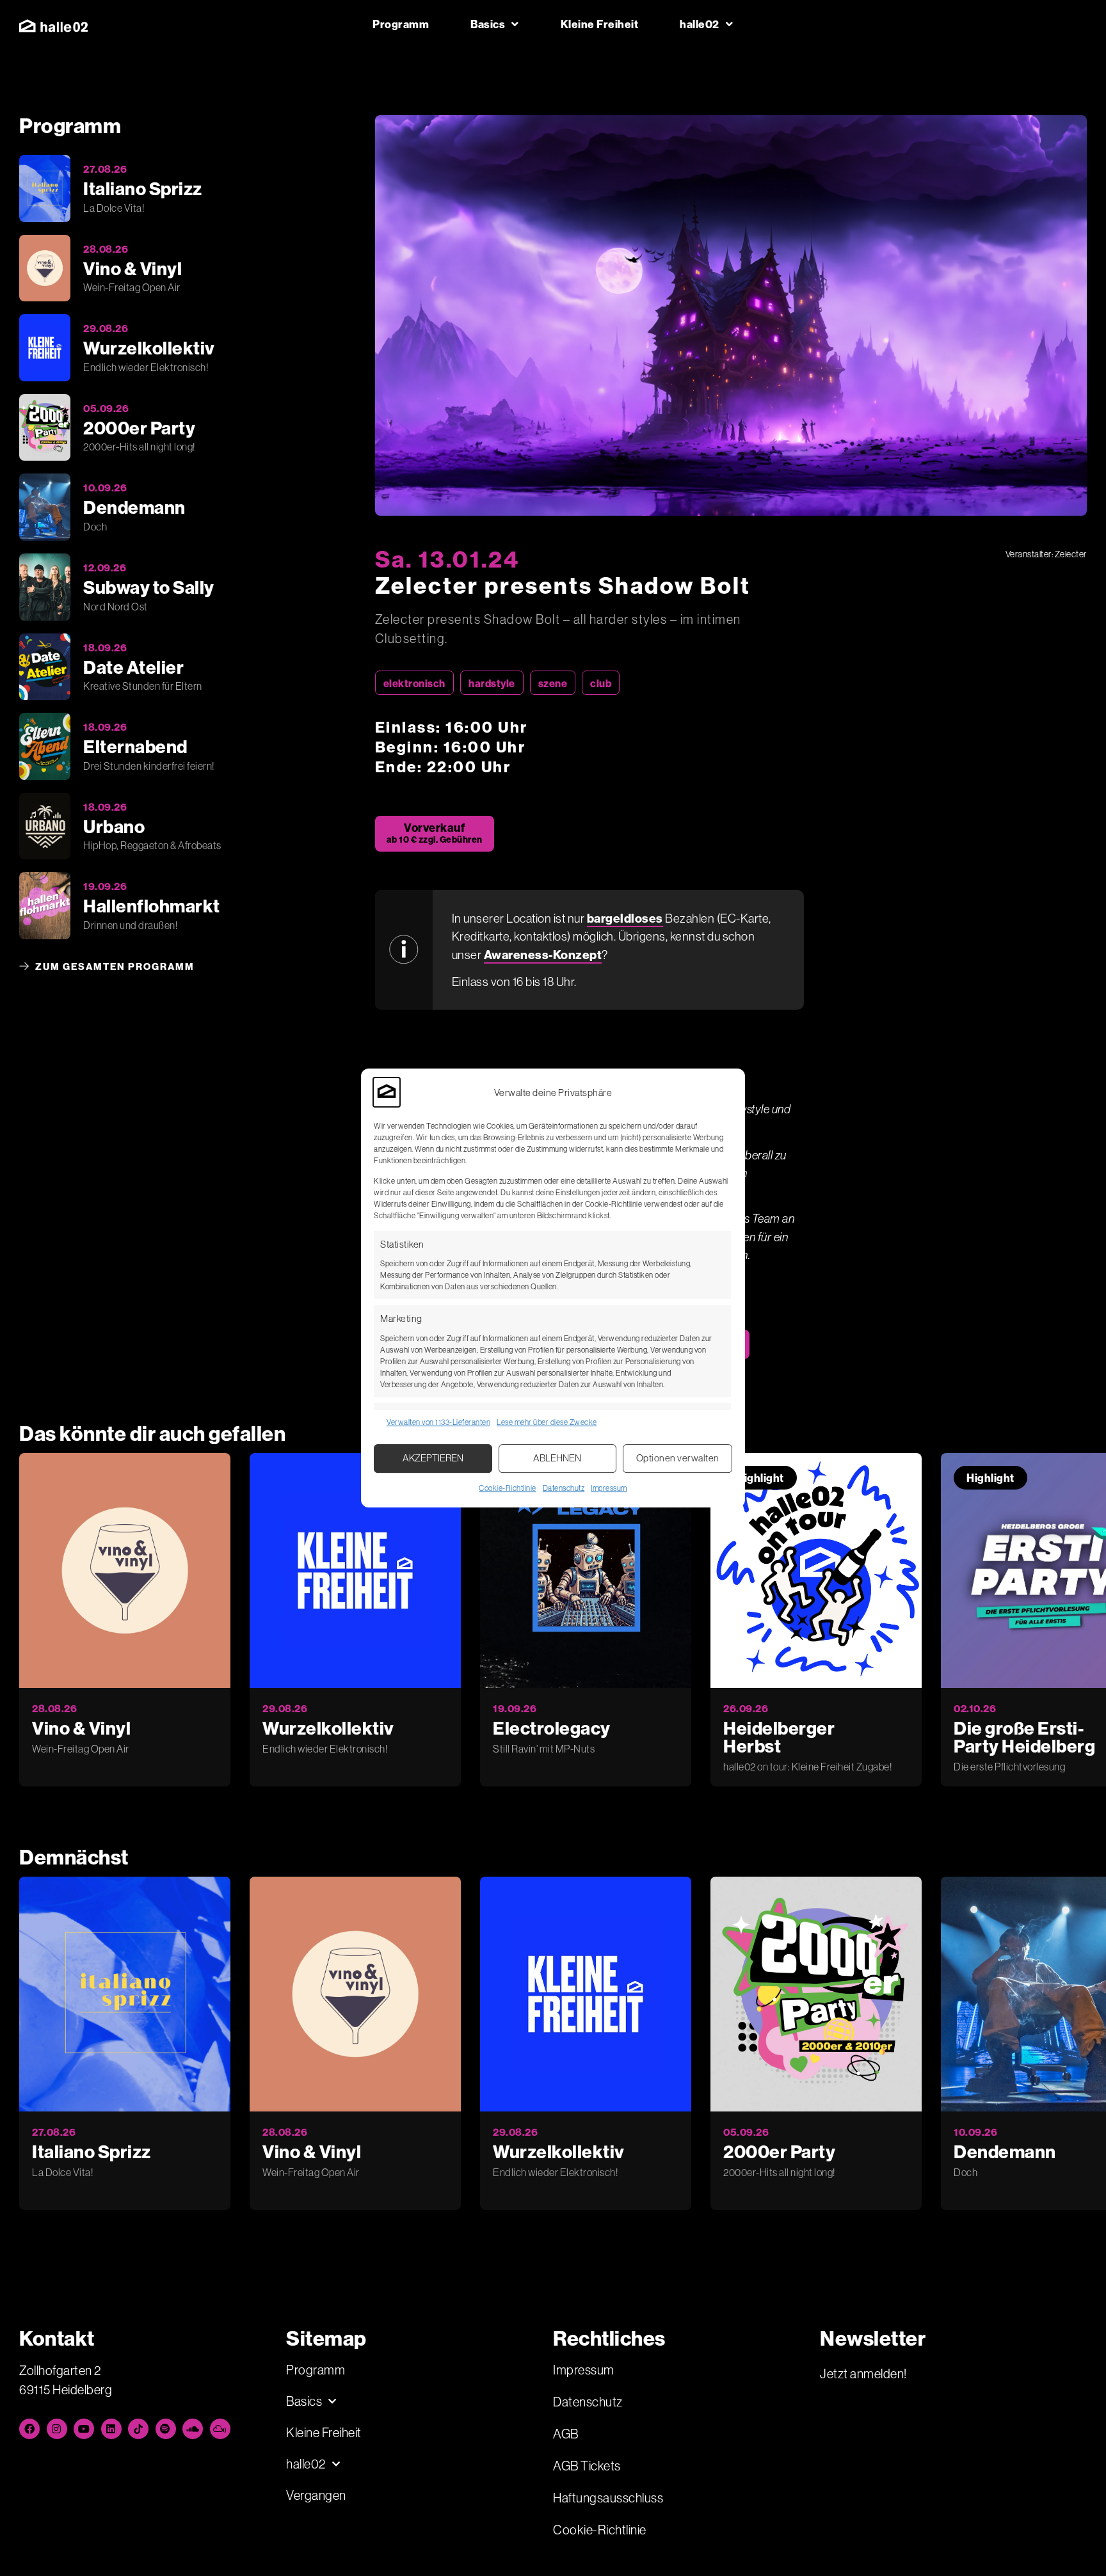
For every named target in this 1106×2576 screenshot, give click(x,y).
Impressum (609, 1488)
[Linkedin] (111, 2429)
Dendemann (1005, 2151)
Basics (488, 24)
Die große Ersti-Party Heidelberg (1024, 1737)
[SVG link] (53, 26)
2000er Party (779, 2151)
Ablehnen (557, 1458)
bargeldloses (625, 918)
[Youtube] (84, 2429)
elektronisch (414, 683)
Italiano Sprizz (92, 2151)
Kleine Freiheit (600, 24)
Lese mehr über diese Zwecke (547, 1422)
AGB (566, 2434)
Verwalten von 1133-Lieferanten (438, 1422)
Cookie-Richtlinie (508, 1488)
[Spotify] (166, 2429)
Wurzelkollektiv (328, 1728)
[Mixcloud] (220, 2429)
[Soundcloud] (193, 2429)
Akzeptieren (433, 1458)
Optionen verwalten (678, 1458)
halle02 (700, 24)
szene (553, 683)
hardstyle (492, 683)
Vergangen (316, 2495)
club (601, 683)
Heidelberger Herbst (779, 1737)
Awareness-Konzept (543, 955)
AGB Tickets (587, 2466)
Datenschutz (564, 1488)
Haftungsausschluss (608, 2498)
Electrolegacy (552, 1728)
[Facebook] (29, 2429)
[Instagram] (57, 2429)
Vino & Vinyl (81, 1728)
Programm (401, 24)
